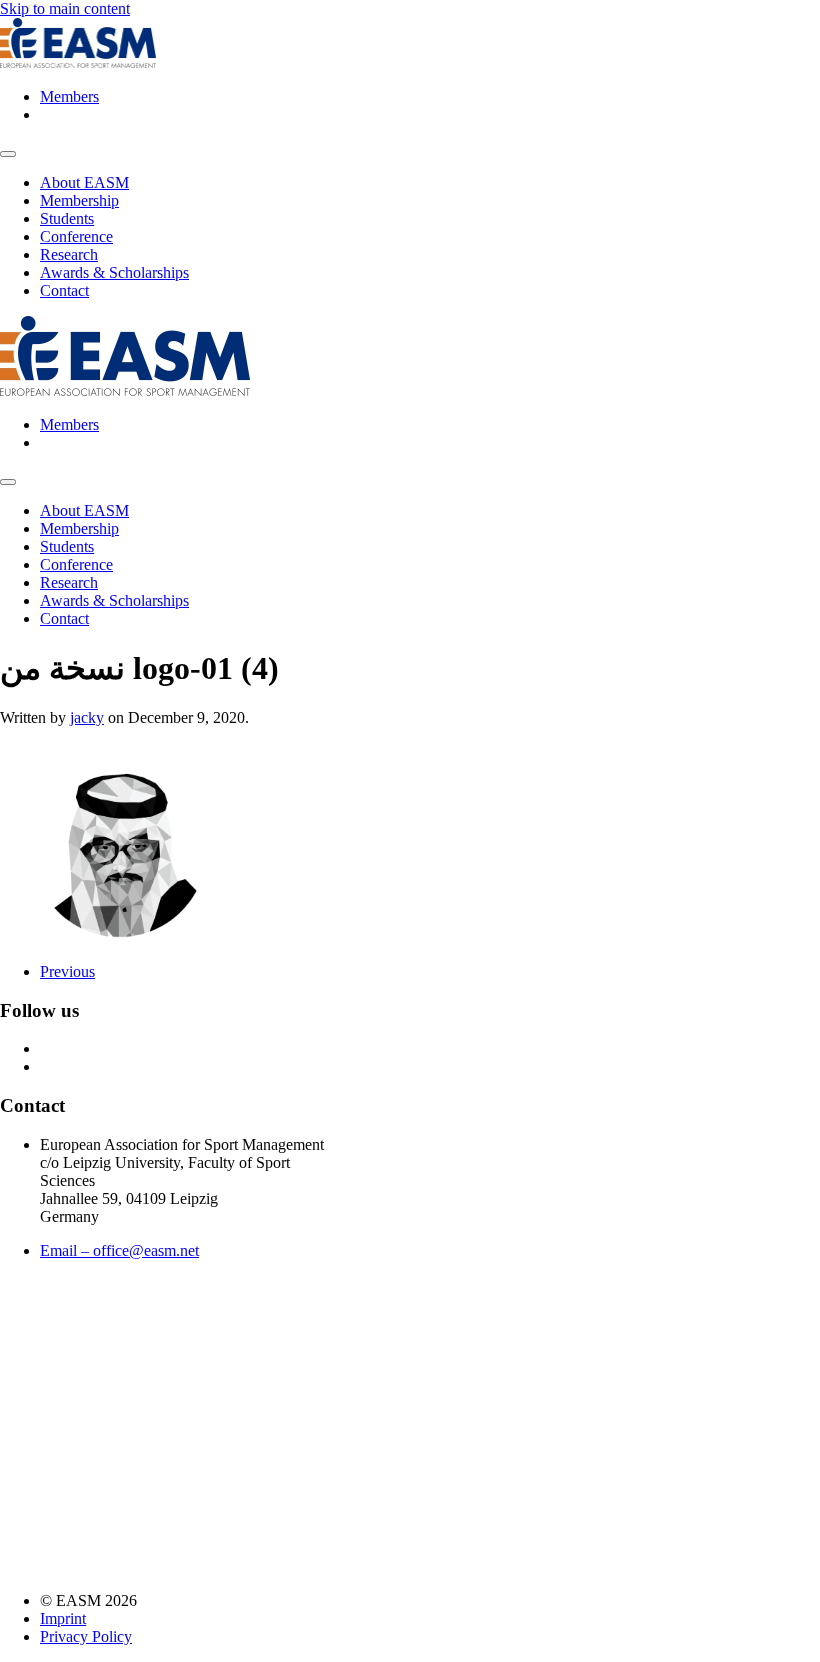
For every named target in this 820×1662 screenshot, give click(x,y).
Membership (79, 200)
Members (69, 96)
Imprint (63, 1618)
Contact (64, 290)
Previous (67, 971)
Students (67, 218)
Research (69, 254)
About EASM (84, 182)
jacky (87, 717)
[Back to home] (78, 62)
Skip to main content (65, 8)
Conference (76, 236)
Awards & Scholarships (114, 272)
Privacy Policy (86, 1636)
